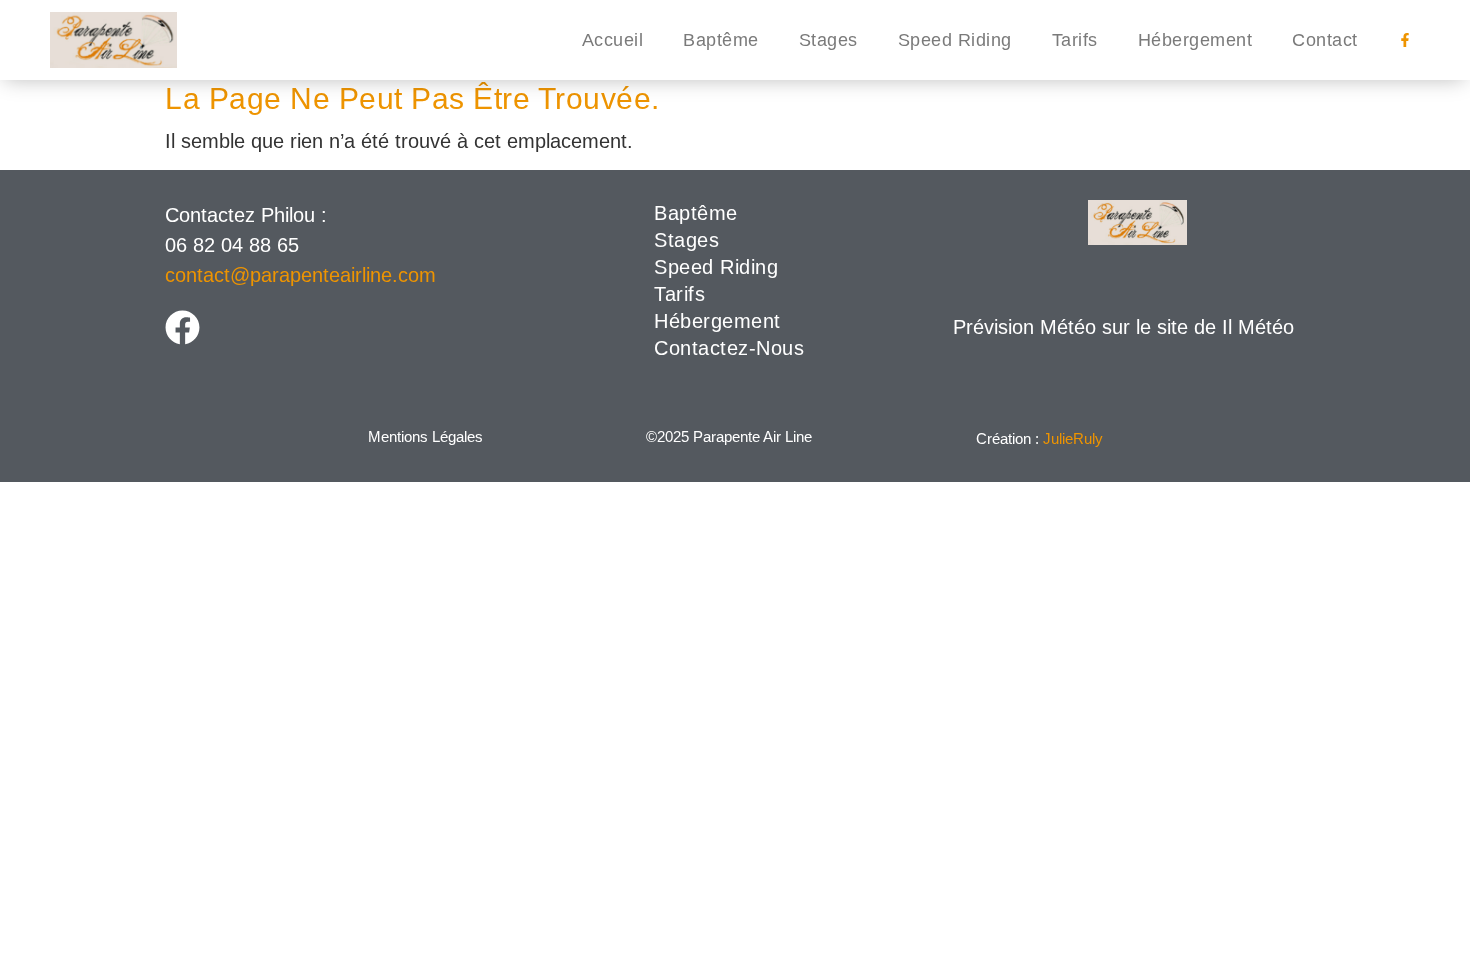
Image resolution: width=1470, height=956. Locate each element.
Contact (1325, 40)
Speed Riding (955, 40)
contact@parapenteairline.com (300, 275)
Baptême (721, 40)
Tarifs (1075, 40)
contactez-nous (729, 348)
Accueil (613, 40)
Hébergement (1195, 40)
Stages (828, 40)
